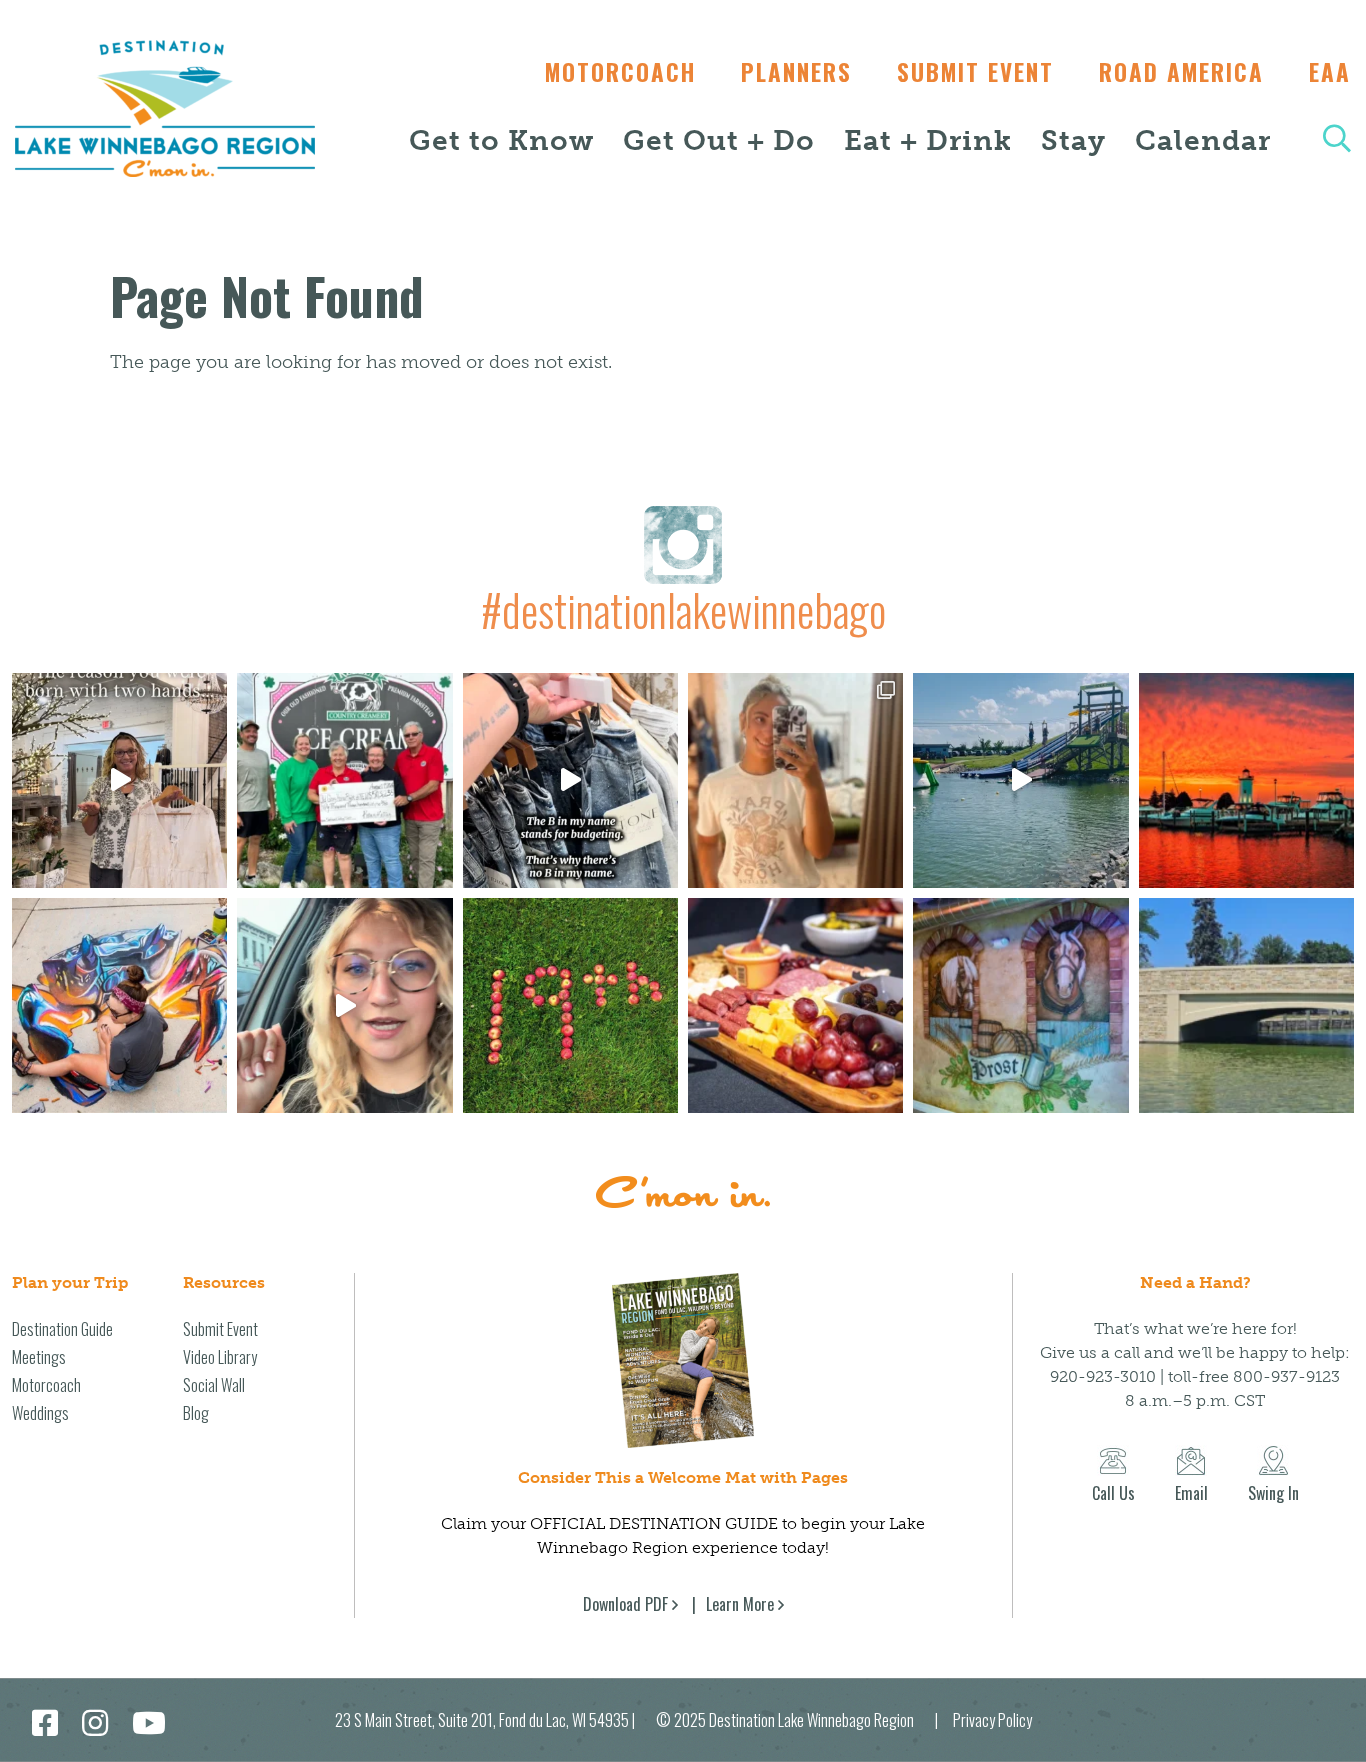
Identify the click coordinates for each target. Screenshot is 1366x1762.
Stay (1073, 140)
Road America (1181, 72)
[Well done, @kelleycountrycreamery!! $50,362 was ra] (344, 780)
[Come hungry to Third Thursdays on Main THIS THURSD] (344, 1005)
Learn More (740, 1604)
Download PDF (625, 1604)
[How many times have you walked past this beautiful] (1020, 1005)
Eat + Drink (928, 140)
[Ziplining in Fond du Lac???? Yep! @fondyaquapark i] (1020, 780)
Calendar (1203, 140)
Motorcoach (620, 72)
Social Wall (214, 1385)
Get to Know (501, 140)
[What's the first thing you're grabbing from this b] (795, 1005)
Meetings (39, 1357)
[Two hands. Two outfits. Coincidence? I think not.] (119, 780)
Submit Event (975, 72)
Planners (796, 72)
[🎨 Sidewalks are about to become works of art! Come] (119, 1005)
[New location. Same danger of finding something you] (795, 780)
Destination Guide (62, 1329)
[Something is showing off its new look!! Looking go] (1246, 1005)
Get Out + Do (719, 140)
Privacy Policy (992, 1720)
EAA (1330, 72)
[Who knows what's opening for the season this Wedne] (570, 1005)
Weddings (40, 1413)
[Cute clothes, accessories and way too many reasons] (570, 780)
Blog (196, 1413)
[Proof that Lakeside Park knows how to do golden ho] (1246, 780)
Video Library (220, 1357)
